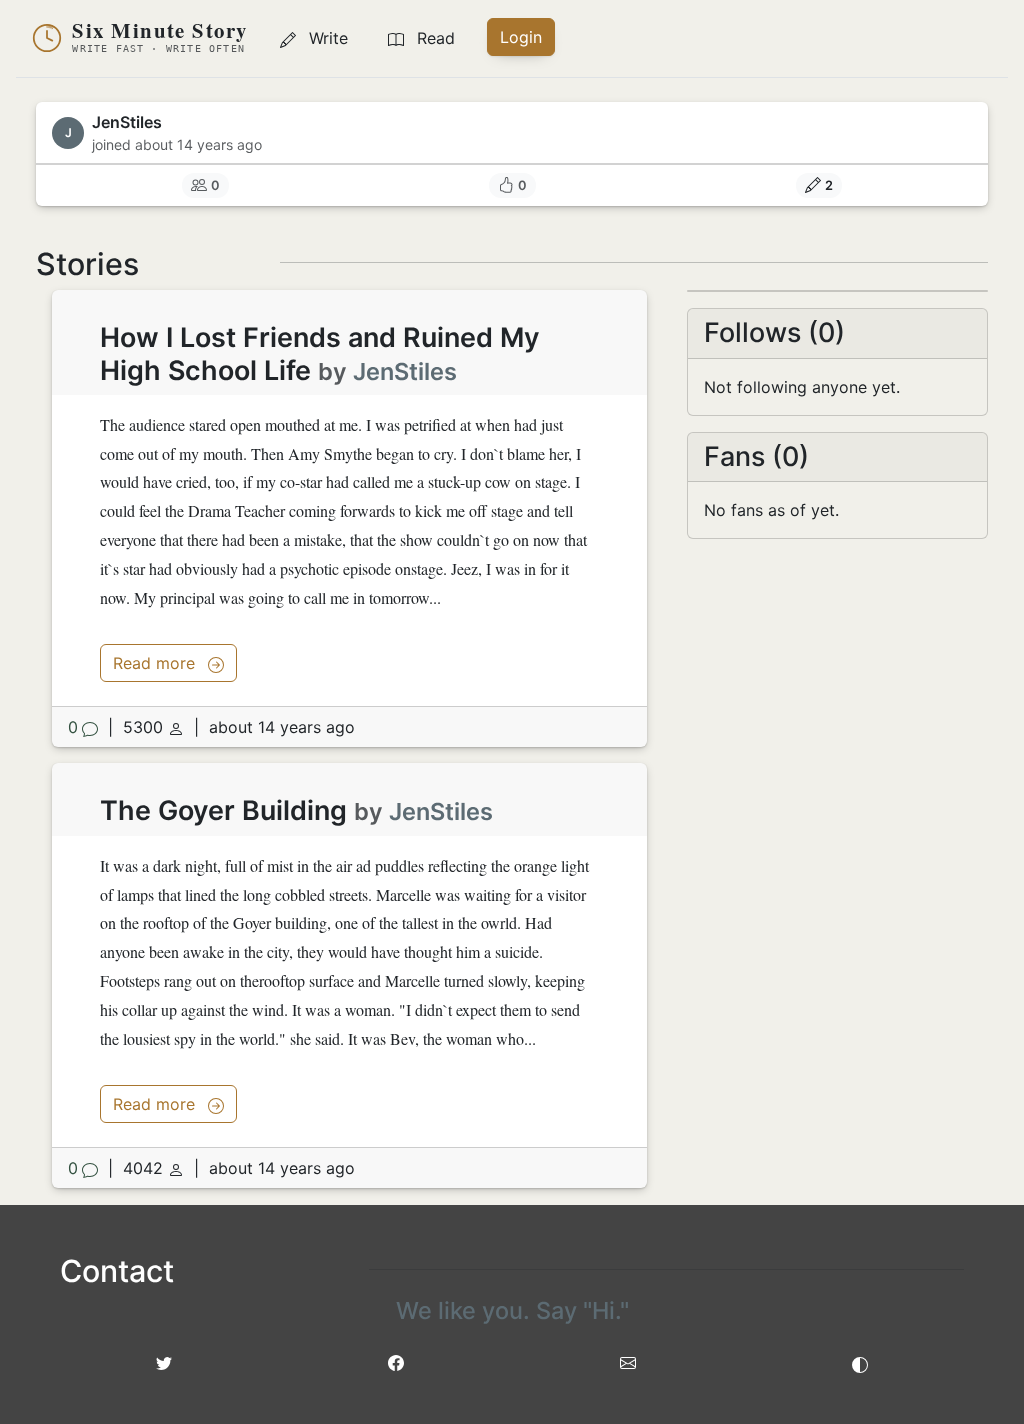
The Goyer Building (223, 810)
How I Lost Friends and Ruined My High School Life (320, 353)
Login (521, 37)
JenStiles (405, 371)
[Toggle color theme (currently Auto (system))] (860, 1363)
